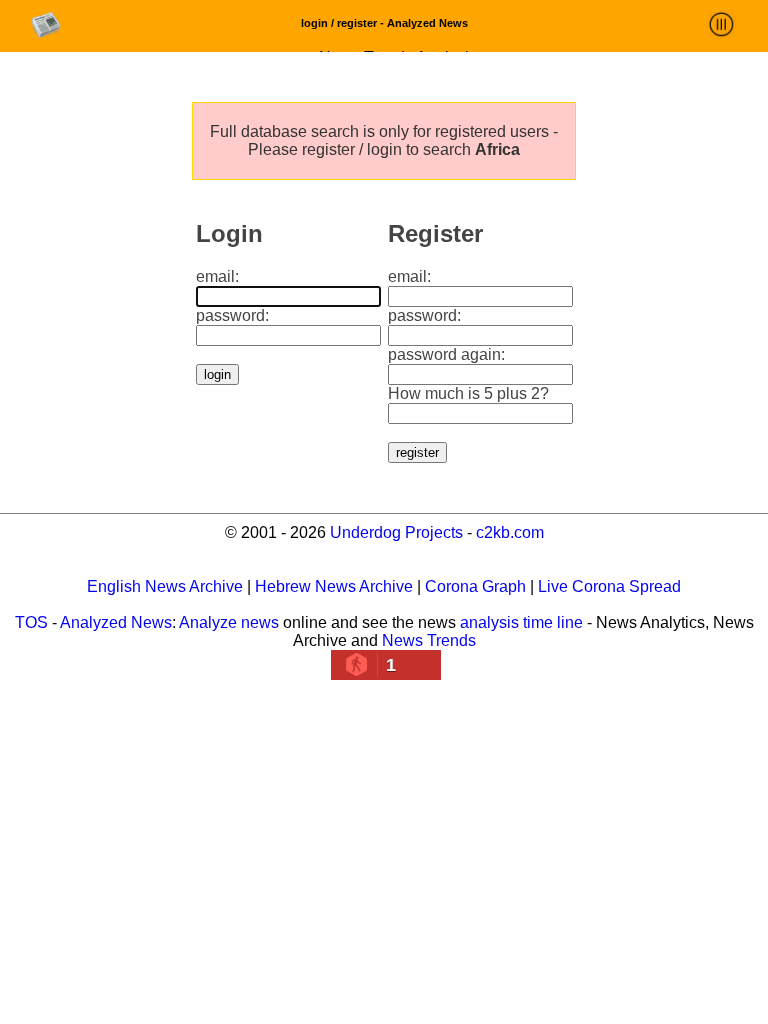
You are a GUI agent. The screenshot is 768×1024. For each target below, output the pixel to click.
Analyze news (229, 622)
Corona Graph (475, 586)
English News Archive (165, 586)
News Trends (429, 640)
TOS (31, 622)
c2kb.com (510, 532)
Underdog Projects (396, 532)
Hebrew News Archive (334, 586)
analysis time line (521, 622)
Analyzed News (116, 622)
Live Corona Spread (609, 586)
